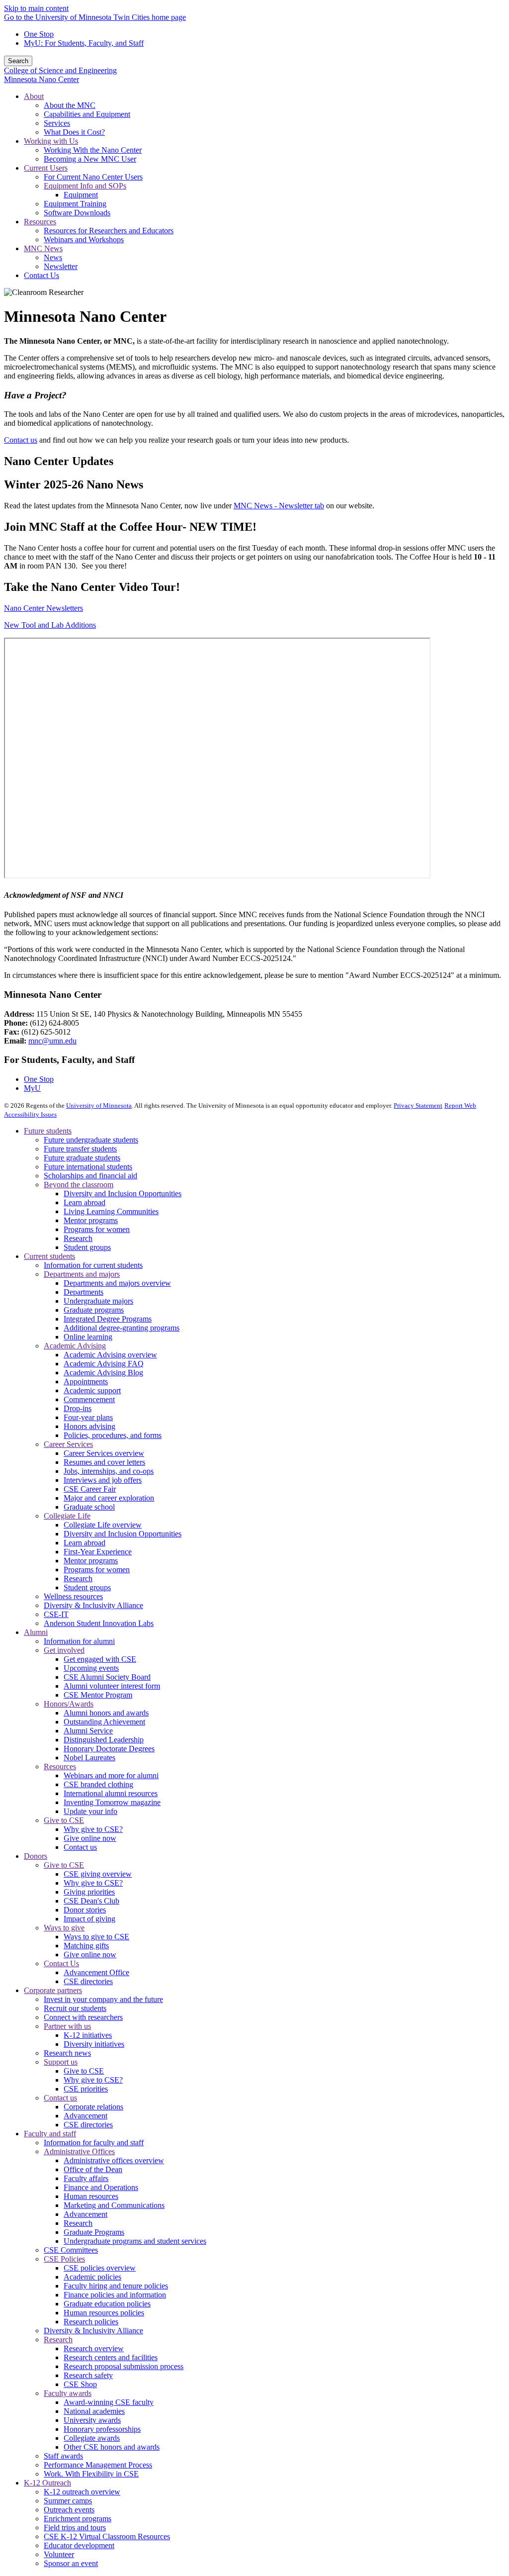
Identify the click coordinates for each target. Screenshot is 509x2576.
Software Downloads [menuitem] (77, 213)
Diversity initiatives (94, 2044)
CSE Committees (71, 2250)
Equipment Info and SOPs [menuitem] (85, 186)
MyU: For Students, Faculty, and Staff (84, 43)
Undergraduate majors (98, 1301)
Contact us (21, 440)
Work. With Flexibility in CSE (91, 2474)
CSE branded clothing (98, 1784)
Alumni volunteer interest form (112, 1686)
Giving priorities (89, 1892)
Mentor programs (91, 1220)
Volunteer (59, 2554)
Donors (36, 1856)
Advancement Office (96, 1972)
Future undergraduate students (91, 1140)
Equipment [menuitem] (81, 195)
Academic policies (92, 2277)
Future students (48, 1131)
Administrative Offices (79, 2151)
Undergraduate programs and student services (135, 2241)
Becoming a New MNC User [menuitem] (90, 159)
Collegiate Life (67, 1516)
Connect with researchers (83, 2017)
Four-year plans (88, 1417)
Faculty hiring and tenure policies (116, 2286)
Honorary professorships (102, 2429)
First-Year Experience (98, 1552)
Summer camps (68, 2501)
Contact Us (61, 1963)
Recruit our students (75, 2008)
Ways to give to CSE (96, 1937)
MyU (32, 1088)
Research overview (94, 2348)
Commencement (89, 1399)
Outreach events (69, 2510)
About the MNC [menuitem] (70, 105)
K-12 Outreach (47, 2483)
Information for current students (93, 1265)
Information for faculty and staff (94, 2143)
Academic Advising (75, 1346)
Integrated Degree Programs (108, 1319)
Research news (67, 2053)
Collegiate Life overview (103, 1525)
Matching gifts (86, 1946)
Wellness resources (73, 1596)
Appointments (86, 1382)
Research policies (91, 2322)
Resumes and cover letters (104, 1462)
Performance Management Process (98, 2465)
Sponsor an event (71, 2563)
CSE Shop (80, 2384)
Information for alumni (79, 1641)
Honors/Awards (69, 1704)
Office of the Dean (93, 2169)
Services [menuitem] (57, 123)
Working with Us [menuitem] (51, 141)
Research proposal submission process (124, 2366)
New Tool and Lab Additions (50, 625)
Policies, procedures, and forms (113, 1435)
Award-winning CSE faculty (109, 2402)
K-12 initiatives (88, 2035)
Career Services (68, 1444)
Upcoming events (91, 1668)
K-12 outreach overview (82, 2492)
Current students (49, 1256)
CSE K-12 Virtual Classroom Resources (107, 2536)
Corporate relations (93, 2107)
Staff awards (63, 2456)
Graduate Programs (94, 2232)
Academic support (92, 1390)
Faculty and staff (50, 2134)
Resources (60, 1766)
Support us (61, 2062)
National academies (94, 2411)
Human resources (91, 2196)
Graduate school (89, 1507)
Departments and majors (82, 1274)
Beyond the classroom (79, 1185)
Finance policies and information (115, 2295)
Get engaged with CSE (100, 1659)
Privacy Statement (418, 1105)
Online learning (88, 1337)
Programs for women (97, 1229)
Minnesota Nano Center (42, 79)
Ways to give (64, 1928)
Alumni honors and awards (106, 1713)
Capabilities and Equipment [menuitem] (87, 114)
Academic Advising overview (110, 1355)
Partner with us (67, 2026)
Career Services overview (104, 1453)
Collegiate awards (92, 2438)
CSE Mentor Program (98, 1695)
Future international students (88, 1167)
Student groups (87, 1247)
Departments (84, 1292)
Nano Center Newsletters (43, 608)
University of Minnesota (99, 1105)
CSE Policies (64, 2259)
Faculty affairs (86, 2178)
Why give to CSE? (93, 1829)
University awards (92, 2420)
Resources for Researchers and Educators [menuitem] (109, 231)
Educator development (79, 2545)
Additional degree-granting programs (122, 1328)
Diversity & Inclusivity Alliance (93, 1605)
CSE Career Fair (90, 1489)
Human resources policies (104, 2313)
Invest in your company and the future (103, 1999)
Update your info (90, 1811)
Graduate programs (94, 1310)
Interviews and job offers (103, 1480)
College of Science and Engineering (60, 70)
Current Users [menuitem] (46, 168)
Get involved (64, 1650)
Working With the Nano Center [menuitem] (93, 150)
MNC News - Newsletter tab (279, 506)
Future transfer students (80, 1149)
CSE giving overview (98, 1874)
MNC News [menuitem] (43, 248)
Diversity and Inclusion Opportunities (123, 1193)
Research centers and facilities (111, 2357)
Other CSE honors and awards (112, 2447)
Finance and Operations (101, 2187)
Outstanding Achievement (104, 1722)
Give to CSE (64, 1820)
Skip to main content (36, 8)
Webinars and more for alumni (111, 1775)
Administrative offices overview (114, 2160)
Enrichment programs (78, 2519)
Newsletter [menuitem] (61, 266)
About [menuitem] (34, 96)
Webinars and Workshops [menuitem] (84, 239)
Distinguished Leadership (104, 1740)
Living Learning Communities (111, 1211)
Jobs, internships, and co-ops (109, 1471)
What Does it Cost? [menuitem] (74, 132)
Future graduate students (82, 1158)
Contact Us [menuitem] (42, 275)
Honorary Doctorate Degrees (109, 1749)
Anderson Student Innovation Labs (99, 1623)
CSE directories (88, 1981)
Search (18, 61)
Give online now (90, 1838)
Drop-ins (78, 1408)
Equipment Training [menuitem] (75, 204)
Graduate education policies (107, 2304)
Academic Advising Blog (103, 1373)
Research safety (88, 2375)
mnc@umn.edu (52, 1041)
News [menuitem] (53, 257)
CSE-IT (56, 1614)
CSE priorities (86, 2089)
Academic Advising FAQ (104, 1364)
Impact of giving (89, 1919)
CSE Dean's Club (91, 1901)
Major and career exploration (109, 1498)
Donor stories (85, 1910)
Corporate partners (53, 1990)
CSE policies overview (100, 2268)
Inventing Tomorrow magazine (112, 1802)
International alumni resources (111, 1793)
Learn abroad (85, 1202)
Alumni (36, 1632)
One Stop (39, 34)
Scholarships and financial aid (90, 1176)
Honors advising (89, 1426)
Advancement (85, 2116)
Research (78, 1238)
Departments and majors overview (117, 1283)
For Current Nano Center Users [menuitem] (93, 177)
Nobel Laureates (89, 1758)
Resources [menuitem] (40, 222)
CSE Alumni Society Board (107, 1677)
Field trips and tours (75, 2528)
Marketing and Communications (114, 2205)
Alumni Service (88, 1731)
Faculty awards (68, 2393)
